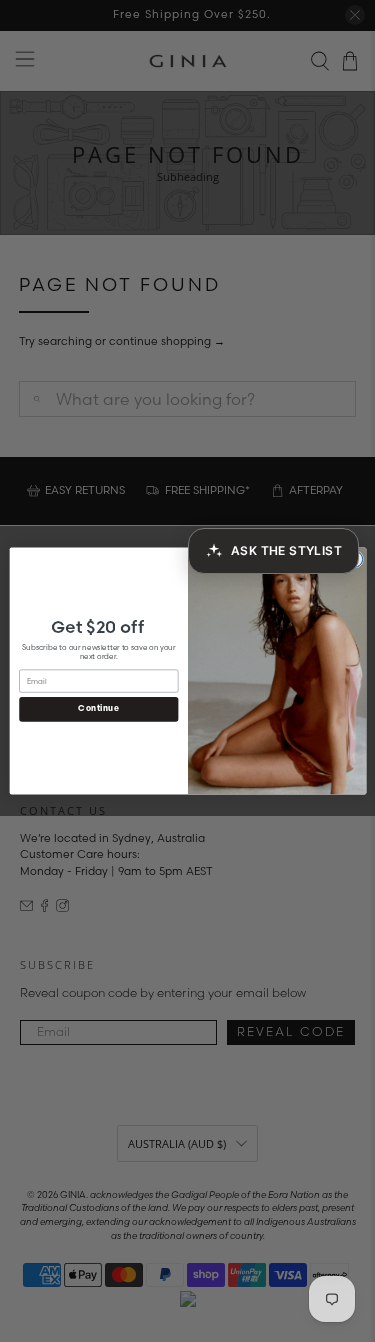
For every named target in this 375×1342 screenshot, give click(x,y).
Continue (98, 709)
